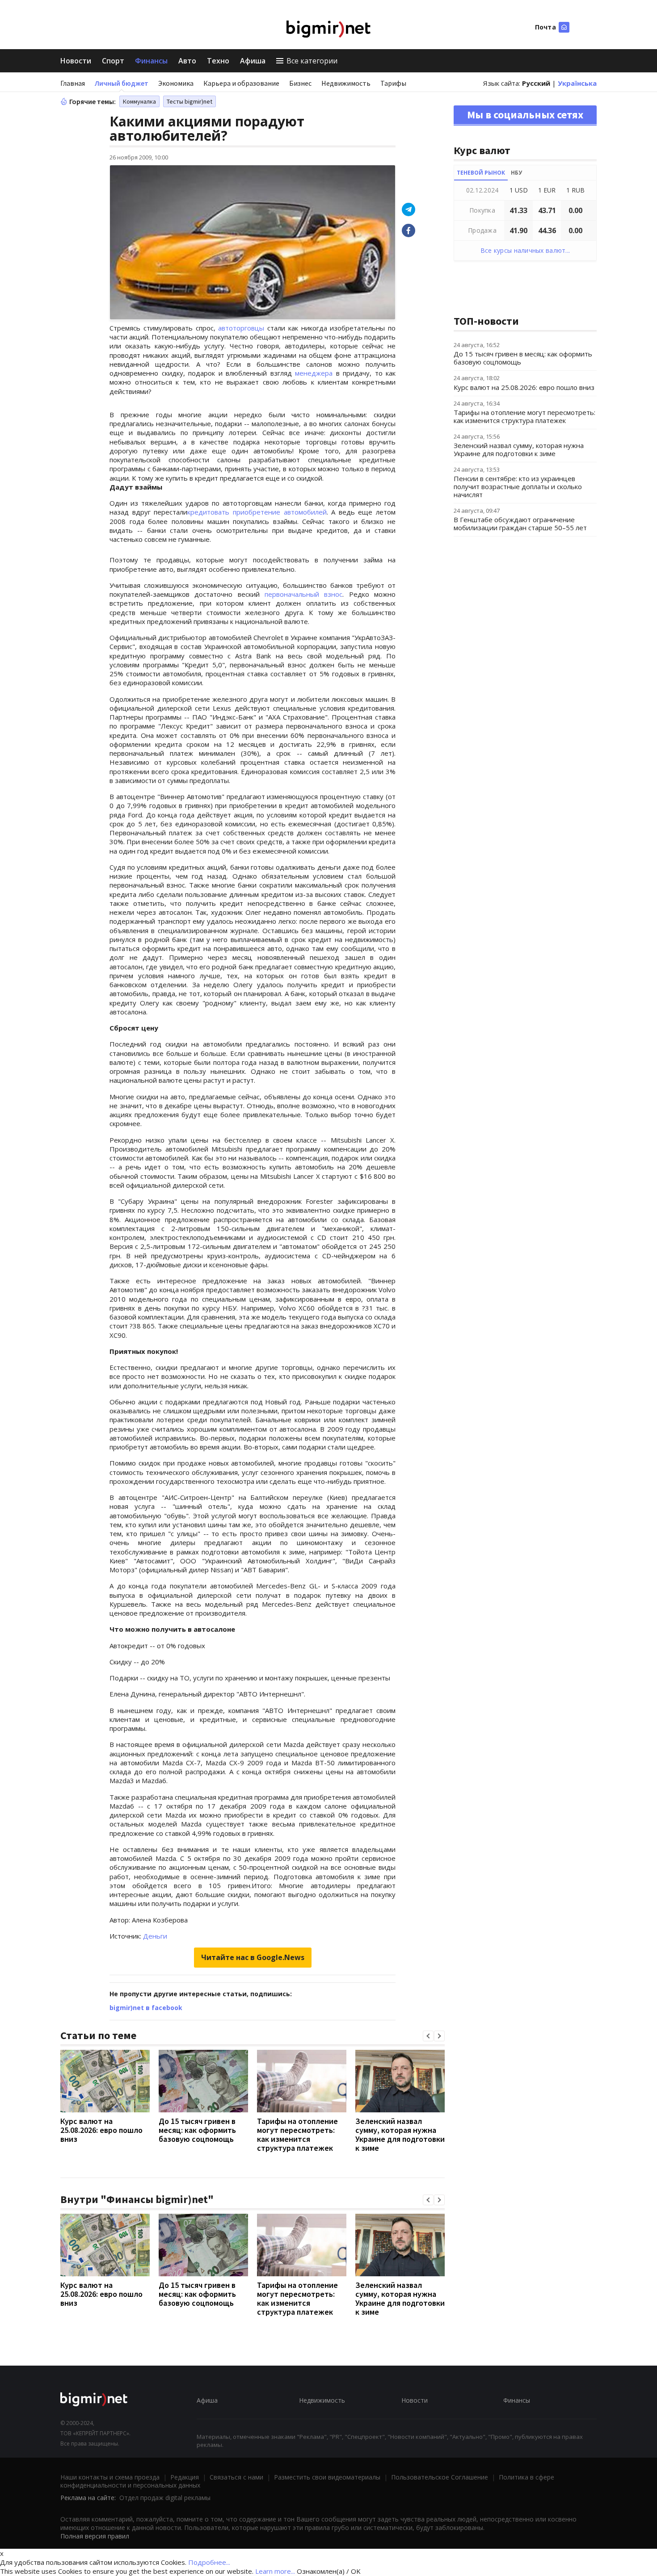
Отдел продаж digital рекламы (165, 2498)
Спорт (113, 61)
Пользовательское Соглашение (440, 2477)
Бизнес (300, 83)
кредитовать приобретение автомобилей (257, 512)
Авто (187, 61)
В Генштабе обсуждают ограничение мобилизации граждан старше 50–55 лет (520, 524)
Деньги (155, 1936)
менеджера (314, 373)
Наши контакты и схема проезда (110, 2477)
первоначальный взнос (303, 594)
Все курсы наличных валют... (525, 250)
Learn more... (275, 2571)
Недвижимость (346, 83)
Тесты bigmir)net (190, 101)
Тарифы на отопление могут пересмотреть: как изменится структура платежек (297, 2134)
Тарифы (393, 83)
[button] (428, 2036)
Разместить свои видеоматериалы (327, 2477)
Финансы (151, 61)
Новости (76, 61)
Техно (218, 61)
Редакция (185, 2477)
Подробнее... (209, 2562)
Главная (73, 83)
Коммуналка (139, 101)
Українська (577, 83)
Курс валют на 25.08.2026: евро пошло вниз (101, 2130)
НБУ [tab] (516, 173)
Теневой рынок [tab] (481, 173)
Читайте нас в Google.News (253, 1957)
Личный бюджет (122, 83)
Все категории (312, 61)
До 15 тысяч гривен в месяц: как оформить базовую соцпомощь (197, 2130)
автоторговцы (241, 328)
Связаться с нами (236, 2477)
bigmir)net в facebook (146, 2008)
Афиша (253, 61)
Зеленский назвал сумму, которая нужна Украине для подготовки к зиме (400, 2134)
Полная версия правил (95, 2536)
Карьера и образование (241, 83)
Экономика (176, 83)
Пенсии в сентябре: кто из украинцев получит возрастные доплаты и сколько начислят (518, 486)
